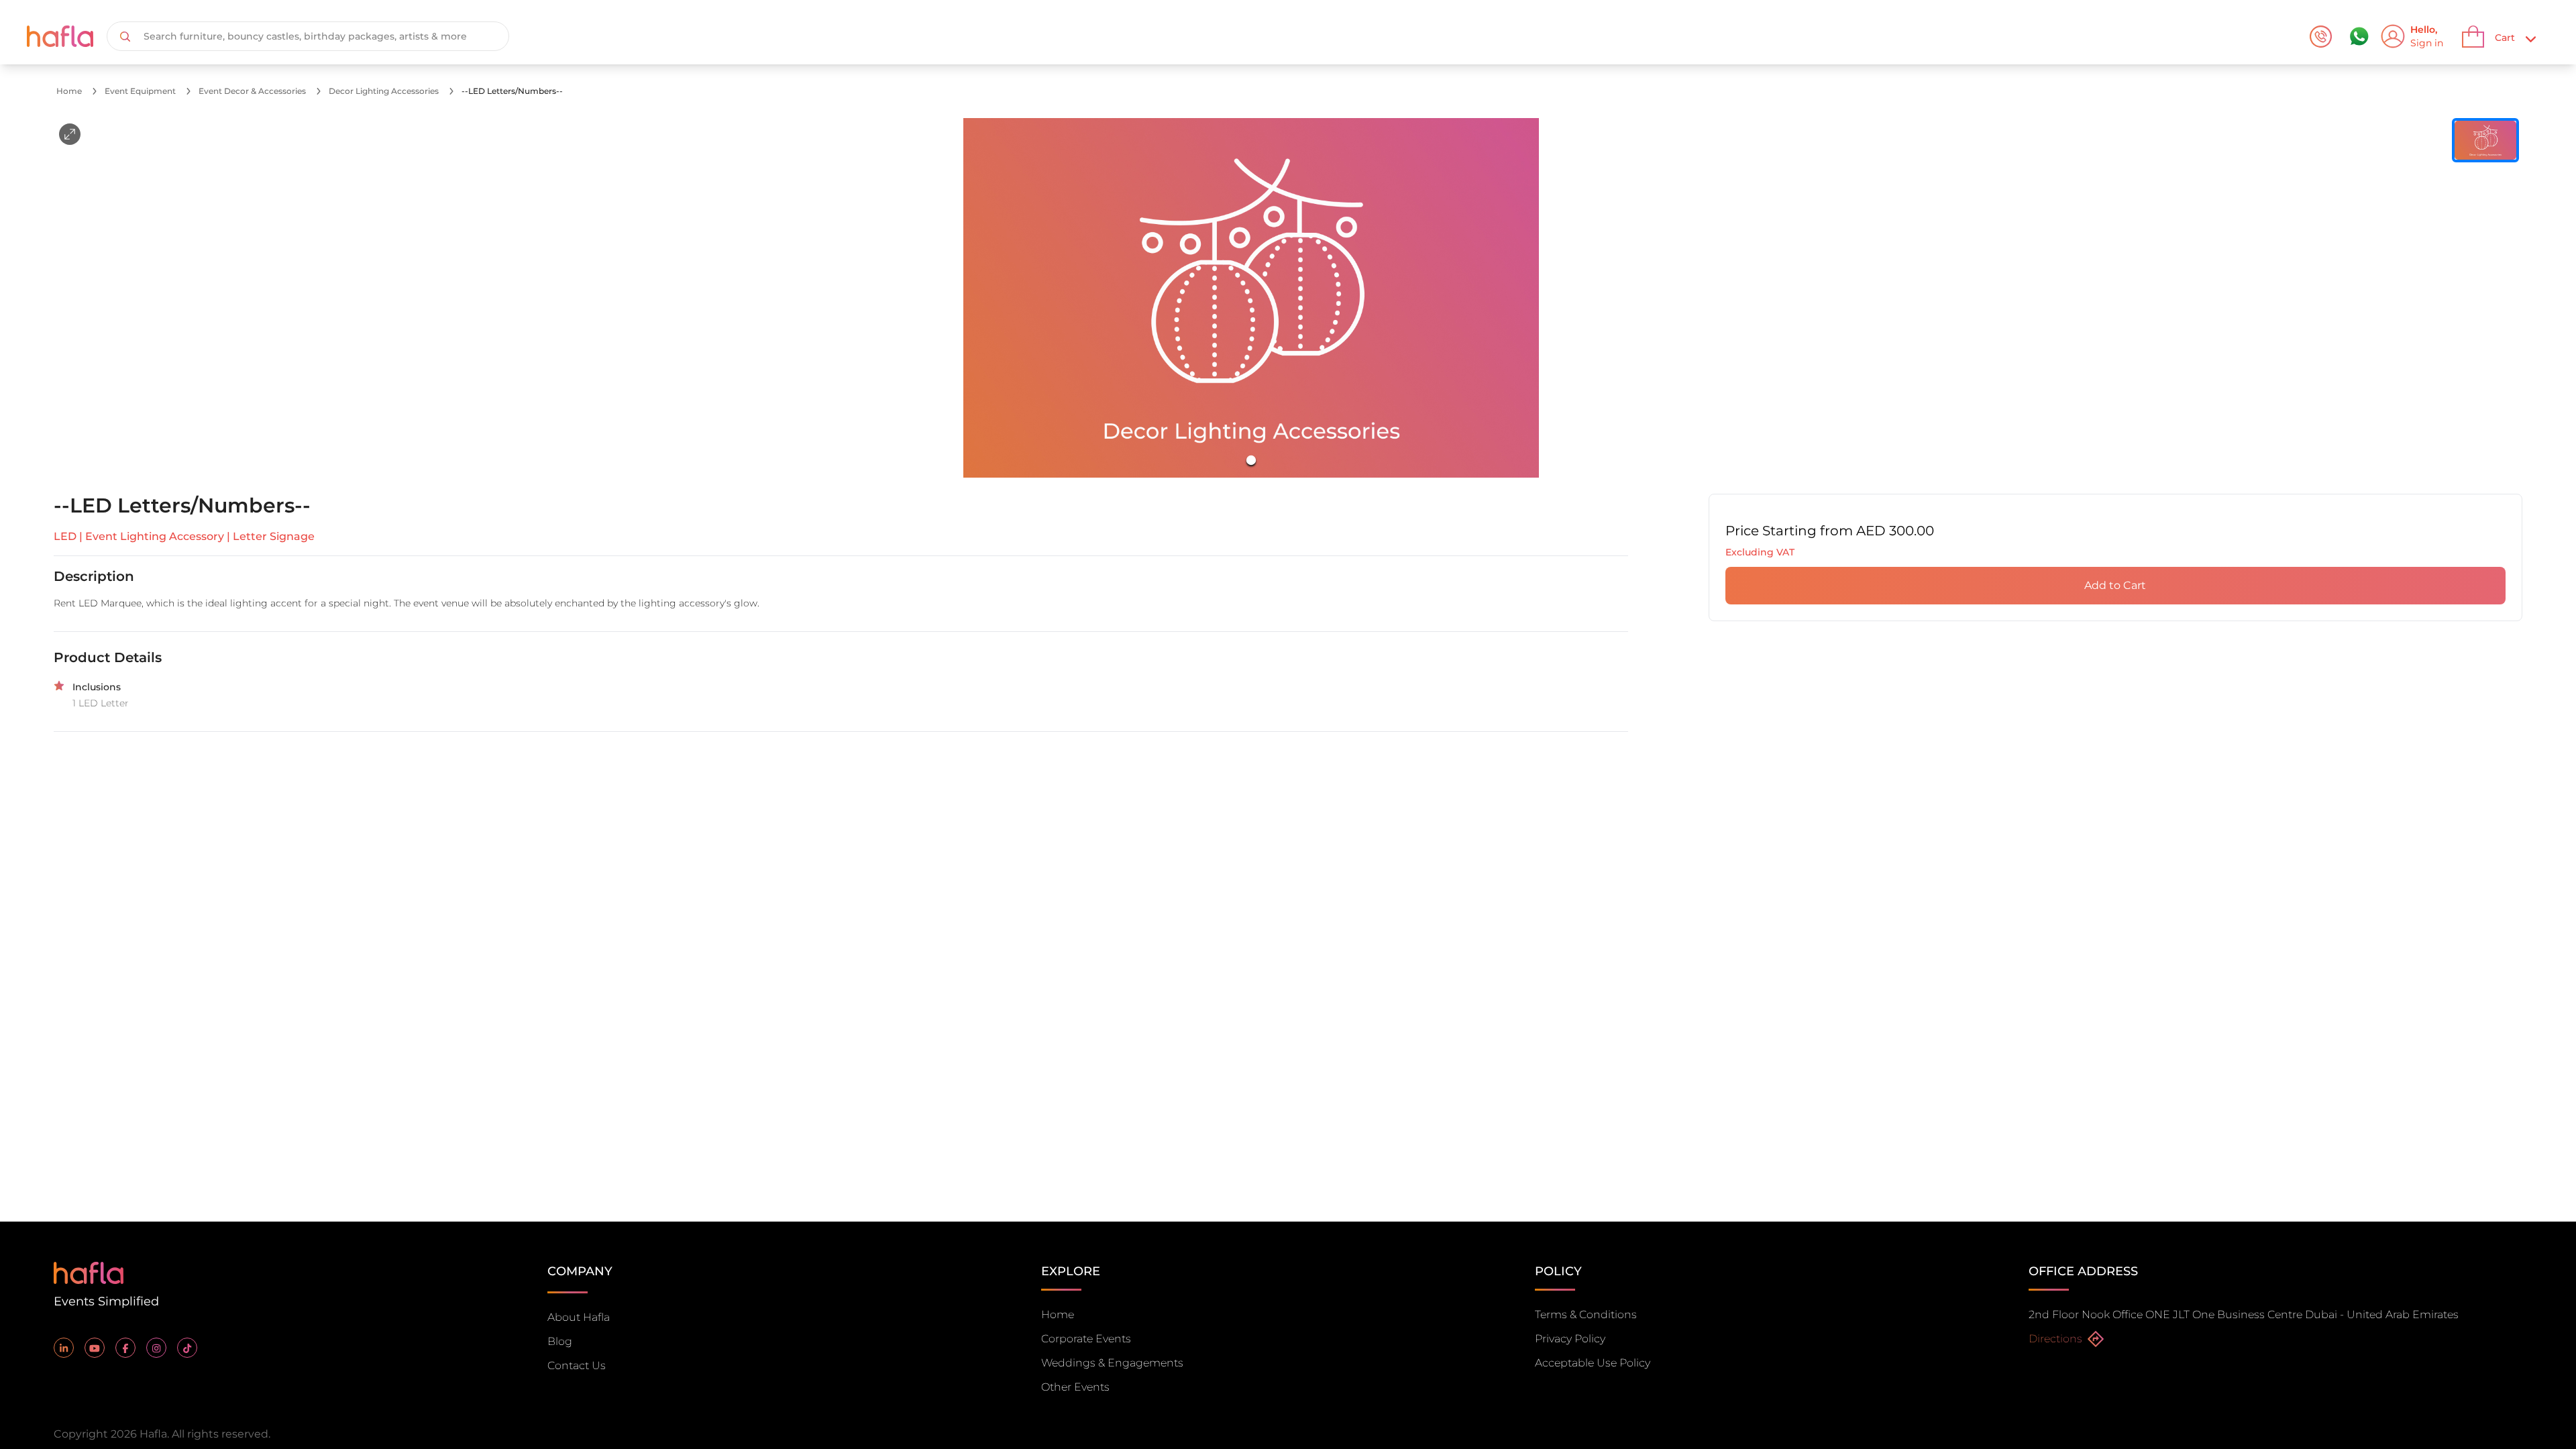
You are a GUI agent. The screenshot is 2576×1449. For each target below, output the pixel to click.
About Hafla (579, 1317)
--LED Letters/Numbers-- (512, 91)
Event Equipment (140, 91)
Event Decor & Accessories (252, 91)
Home (69, 91)
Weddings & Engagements (1112, 1363)
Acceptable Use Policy (1593, 1363)
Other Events (1075, 1387)
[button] (1251, 298)
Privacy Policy (1570, 1339)
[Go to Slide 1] (1251, 460)
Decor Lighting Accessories (384, 91)
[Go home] (89, 1272)
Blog (560, 1341)
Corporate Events (1086, 1339)
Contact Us (577, 1365)
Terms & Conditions (1586, 1314)
